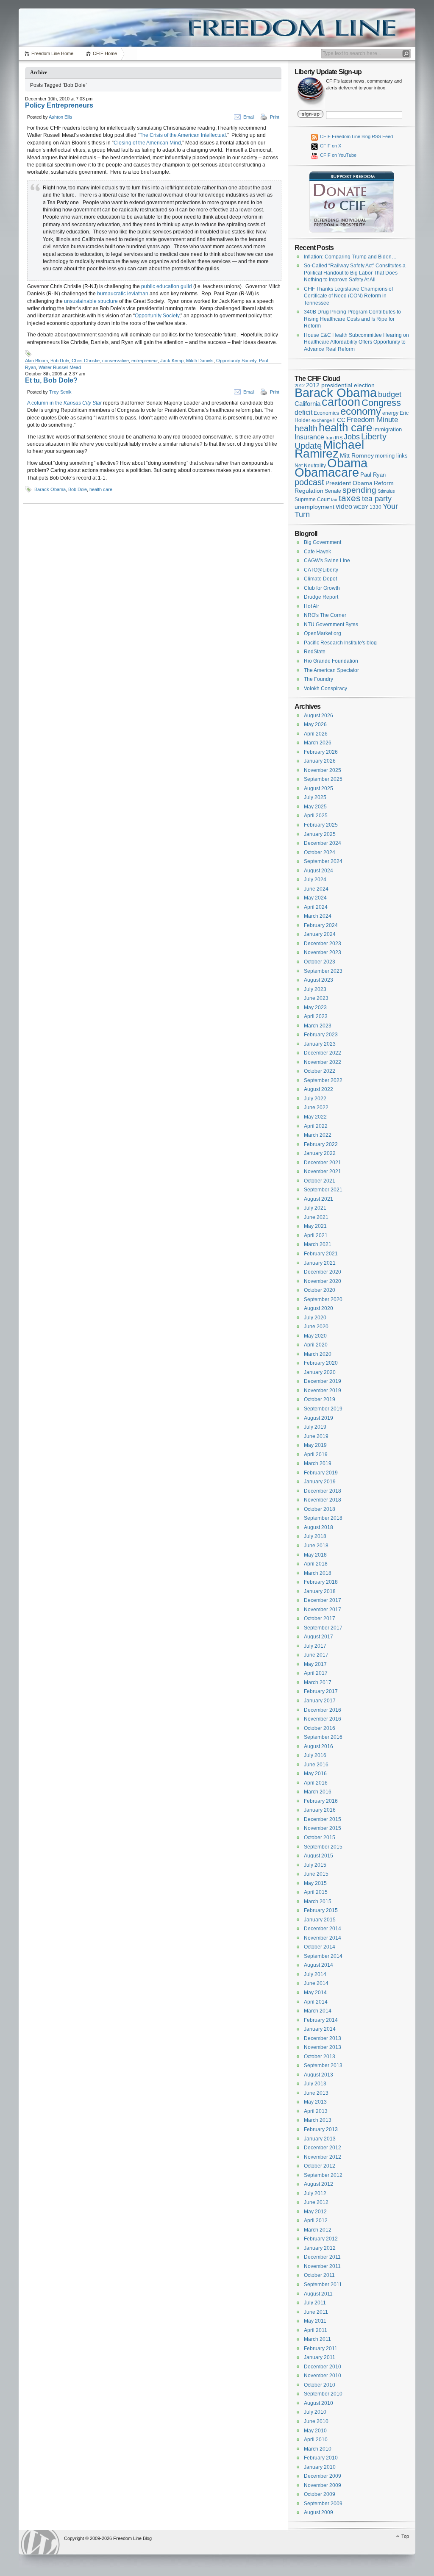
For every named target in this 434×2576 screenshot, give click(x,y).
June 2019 (316, 1436)
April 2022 (316, 1126)
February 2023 (321, 1035)
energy (390, 413)
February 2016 (321, 1801)
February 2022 (321, 1144)
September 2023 (323, 971)
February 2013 (321, 2129)
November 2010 (323, 2376)
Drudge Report (321, 597)
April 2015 (316, 1892)
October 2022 (320, 1071)
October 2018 (320, 1509)
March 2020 (318, 1354)
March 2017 (318, 1682)
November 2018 (323, 1500)
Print (275, 117)
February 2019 (321, 1473)
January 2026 (320, 761)
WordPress (40, 2542)
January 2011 (320, 2357)
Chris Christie (86, 361)
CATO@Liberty (321, 570)
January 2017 (320, 1701)
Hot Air (312, 606)
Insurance (309, 437)
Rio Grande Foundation (331, 661)
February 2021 (321, 1254)
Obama (347, 463)
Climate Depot (320, 579)
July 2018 (315, 1536)
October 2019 (320, 1399)
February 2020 (321, 1363)
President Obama (349, 483)
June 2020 (316, 1327)
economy (361, 411)
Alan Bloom (36, 361)
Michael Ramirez (329, 449)
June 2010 (316, 2421)
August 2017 (319, 1637)
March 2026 (318, 743)
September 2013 (323, 2065)
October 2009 (320, 2494)
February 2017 (321, 1691)
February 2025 (321, 825)
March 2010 (318, 2449)
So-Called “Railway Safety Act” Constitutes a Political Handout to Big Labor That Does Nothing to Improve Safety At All (355, 273)
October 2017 (320, 1618)
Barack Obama (50, 489)
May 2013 (315, 2102)
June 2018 (316, 1546)
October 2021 (320, 1181)
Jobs (352, 437)
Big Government (323, 542)
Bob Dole (60, 361)
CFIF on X (330, 146)
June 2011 (316, 2312)
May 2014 (315, 1993)
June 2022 (316, 1108)
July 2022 (315, 1099)
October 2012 (320, 2166)
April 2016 (316, 1783)
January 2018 (320, 1591)
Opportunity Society (157, 316)
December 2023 (323, 944)
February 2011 (321, 2348)
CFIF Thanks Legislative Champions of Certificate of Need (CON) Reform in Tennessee (348, 296)
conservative (115, 361)
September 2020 (323, 1299)
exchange (322, 420)
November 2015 (323, 1828)
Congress (381, 403)
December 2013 (323, 2038)
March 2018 (318, 1573)
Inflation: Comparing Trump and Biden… (350, 257)
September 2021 (323, 1190)
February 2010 (321, 2458)
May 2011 (315, 2321)
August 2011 (318, 2294)
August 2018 (319, 1527)
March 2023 (318, 1026)
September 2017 (323, 1628)
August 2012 (319, 2184)
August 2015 (319, 1856)
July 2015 (315, 1865)
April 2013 (316, 2111)
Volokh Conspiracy (325, 688)
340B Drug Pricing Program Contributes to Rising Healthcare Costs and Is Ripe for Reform (352, 319)
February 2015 (321, 1910)
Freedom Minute (372, 420)
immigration (388, 429)
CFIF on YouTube (338, 155)
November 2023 (323, 952)
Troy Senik (60, 392)
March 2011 (317, 2339)
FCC (339, 420)
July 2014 (315, 1974)
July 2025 (315, 797)
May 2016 (315, 1774)
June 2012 (316, 2202)
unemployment (314, 507)
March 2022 (318, 1135)
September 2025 (323, 779)
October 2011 (319, 2275)
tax (334, 500)
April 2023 (316, 1016)
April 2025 (316, 816)
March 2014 (318, 2011)
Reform (384, 483)
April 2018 (316, 1564)
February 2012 (321, 2239)
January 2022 (320, 1153)
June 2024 (316, 889)
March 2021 (318, 1244)
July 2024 (315, 880)
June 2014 (316, 1983)
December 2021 (323, 1163)
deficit (303, 412)
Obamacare (327, 472)
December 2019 (323, 1381)
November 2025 (323, 770)
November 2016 (323, 1719)
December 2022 (323, 1053)
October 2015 (320, 1838)
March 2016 (318, 1792)
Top (405, 2536)
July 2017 (315, 1646)
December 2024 (323, 843)
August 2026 (319, 716)
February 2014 (321, 2020)
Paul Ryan (373, 475)
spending (359, 490)
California (307, 404)
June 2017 (316, 1655)
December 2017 (323, 1600)
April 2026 (316, 734)
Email (249, 117)
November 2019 (323, 1391)
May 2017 (315, 1664)
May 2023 (315, 1008)
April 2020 (316, 1345)
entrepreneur (145, 361)
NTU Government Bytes (331, 625)
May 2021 (315, 1226)
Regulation (309, 491)
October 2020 (320, 1290)
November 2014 (323, 1938)
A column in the (64, 403)
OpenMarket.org (323, 633)
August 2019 (319, 1418)
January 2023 (320, 1044)
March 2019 (318, 1463)
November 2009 (323, 2485)
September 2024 (323, 861)
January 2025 (320, 834)
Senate (333, 491)
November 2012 (323, 2157)
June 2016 (316, 1765)
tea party (377, 499)
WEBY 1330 (367, 507)
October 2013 (320, 2057)
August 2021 (319, 1199)
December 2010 (323, 2367)
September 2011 (323, 2285)
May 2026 (315, 724)
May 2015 (315, 1883)
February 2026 (321, 752)
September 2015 (323, 1847)
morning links (391, 456)
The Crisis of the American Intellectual (183, 135)
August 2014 (319, 1965)
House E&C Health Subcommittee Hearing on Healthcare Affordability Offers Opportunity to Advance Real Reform (356, 342)
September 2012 (323, 2175)
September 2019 (323, 1409)
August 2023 (319, 980)
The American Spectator (331, 670)
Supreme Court (312, 500)
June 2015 (316, 1874)
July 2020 (315, 1318)
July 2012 (315, 2193)
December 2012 (323, 2148)
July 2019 (315, 1427)
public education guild (167, 286)
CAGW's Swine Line (327, 561)
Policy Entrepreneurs (59, 105)
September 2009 (323, 2504)
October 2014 (320, 1947)
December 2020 (323, 1272)
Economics (326, 413)
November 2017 (323, 1610)
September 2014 (323, 1956)
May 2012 (315, 2212)
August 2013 (319, 2075)
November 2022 (323, 1062)
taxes (350, 498)
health (306, 428)
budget (390, 394)
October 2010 (320, 2385)
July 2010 (315, 2412)
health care (101, 489)
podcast (309, 482)
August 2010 (319, 2403)
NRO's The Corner (325, 615)
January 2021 (320, 1263)
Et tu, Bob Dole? (51, 380)
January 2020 (320, 1372)
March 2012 (318, 2230)
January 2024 (320, 934)
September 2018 (323, 1518)
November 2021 (323, 1171)
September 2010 (323, 2394)
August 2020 (319, 1308)
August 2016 (319, 1746)
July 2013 (315, 2084)
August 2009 (319, 2512)
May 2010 (315, 2431)
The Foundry (319, 679)
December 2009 (323, 2476)
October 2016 (320, 1728)
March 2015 (318, 1901)
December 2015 (323, 1819)
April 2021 (316, 1235)
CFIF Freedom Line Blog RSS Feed (356, 136)
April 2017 (316, 1673)
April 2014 (316, 2002)
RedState (315, 652)
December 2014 (323, 1929)
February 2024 (321, 925)
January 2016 (320, 1810)
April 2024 (316, 907)
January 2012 (320, 2248)
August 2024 (319, 871)
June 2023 (316, 998)
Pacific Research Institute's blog (340, 643)
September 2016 (323, 1737)
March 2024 (318, 916)
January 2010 (320, 2467)
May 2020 (315, 1336)
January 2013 (320, 2139)
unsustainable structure (91, 301)
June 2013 (316, 2093)
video (344, 506)
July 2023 (315, 989)
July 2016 (315, 1755)
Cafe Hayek (317, 552)
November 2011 (322, 2266)
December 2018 (323, 1491)
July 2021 (315, 1208)
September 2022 (323, 1080)
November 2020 (323, 1281)
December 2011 (322, 2257)
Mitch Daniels (200, 361)
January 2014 (320, 2029)
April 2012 (316, 2221)
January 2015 (320, 1920)
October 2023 (320, 962)
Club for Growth (322, 588)
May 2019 (315, 1445)
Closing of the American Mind (147, 143)
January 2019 (320, 1482)
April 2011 (316, 2330)
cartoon (341, 402)
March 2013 (318, 2120)
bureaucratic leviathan (123, 294)
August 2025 (319, 788)
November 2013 (323, 2047)
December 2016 (323, 1710)
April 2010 (316, 2440)
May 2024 (315, 898)
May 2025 (315, 807)
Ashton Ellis (61, 117)
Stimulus (386, 491)
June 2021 (316, 1217)
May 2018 (315, 1555)
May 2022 (315, 1117)
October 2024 (320, 852)
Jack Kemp (172, 361)
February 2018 (321, 1582)
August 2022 (319, 1089)
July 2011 (315, 2303)
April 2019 (316, 1455)
